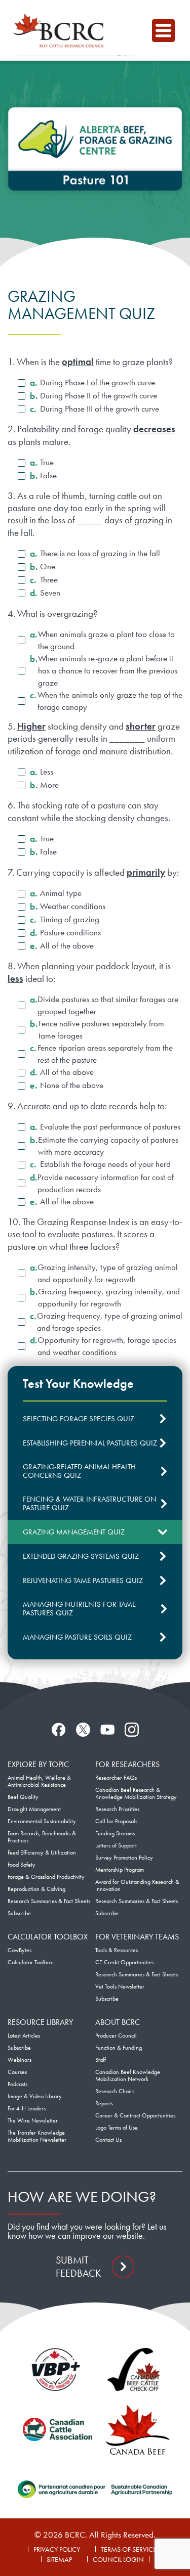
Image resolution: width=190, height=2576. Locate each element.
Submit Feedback (78, 2267)
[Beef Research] (61, 30)
